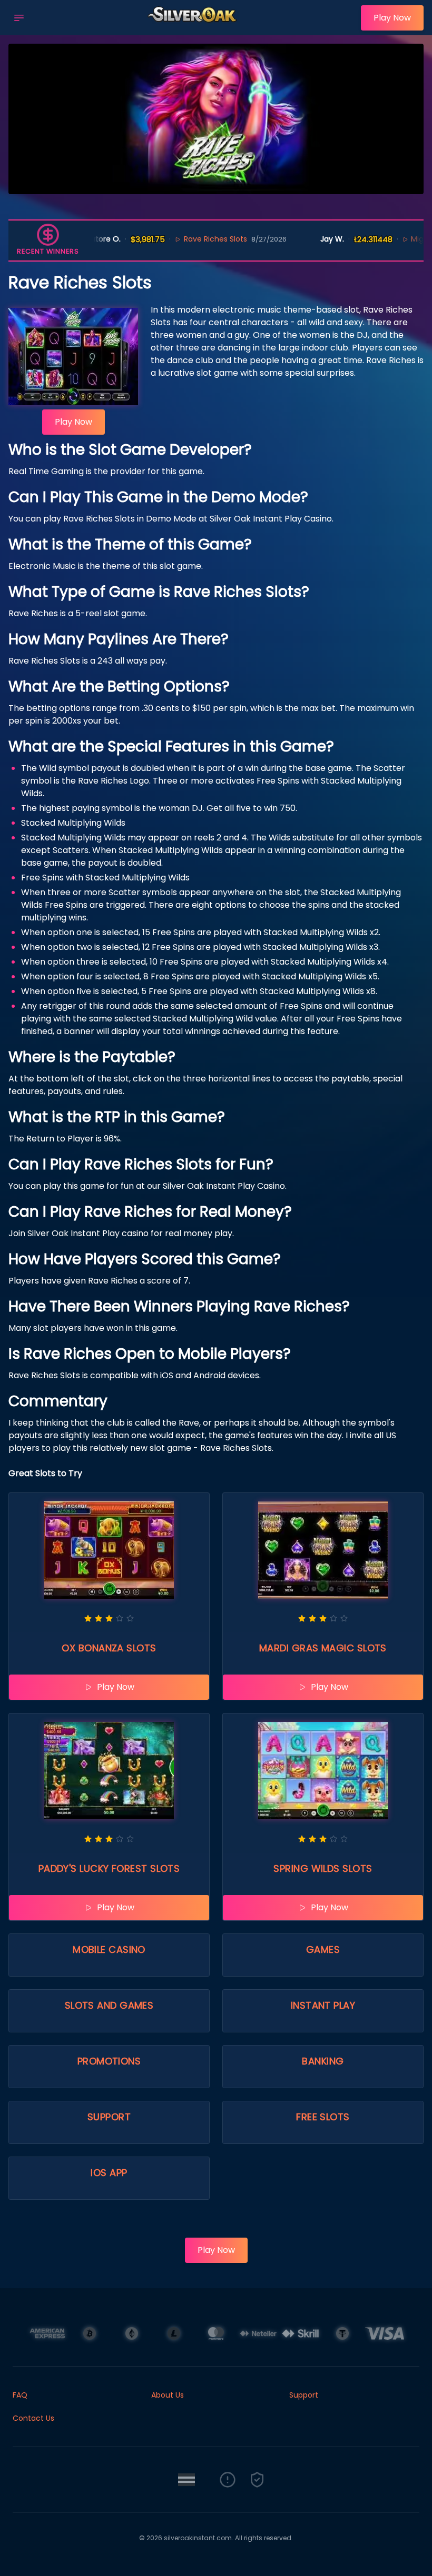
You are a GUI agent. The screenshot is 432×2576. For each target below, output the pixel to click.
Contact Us (33, 2418)
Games (323, 1949)
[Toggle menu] (19, 18)
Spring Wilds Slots (323, 1868)
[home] (195, 28)
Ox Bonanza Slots (109, 1648)
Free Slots (323, 2117)
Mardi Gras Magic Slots (323, 1648)
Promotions (109, 2061)
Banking (323, 2061)
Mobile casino (109, 1949)
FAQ (20, 2395)
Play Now (392, 18)
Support (109, 2117)
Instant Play (323, 2005)
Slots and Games (109, 2005)
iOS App (109, 2173)
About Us (168, 2395)
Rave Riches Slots (178, 239)
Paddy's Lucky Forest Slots (109, 1868)
